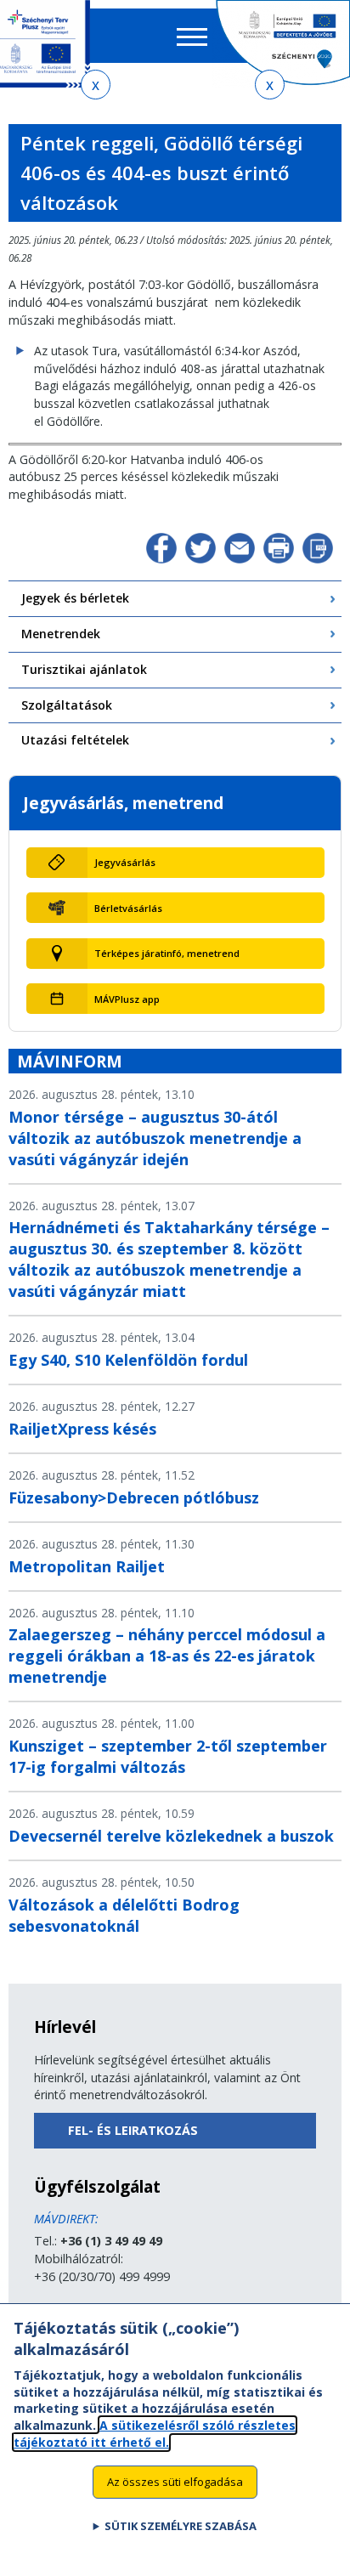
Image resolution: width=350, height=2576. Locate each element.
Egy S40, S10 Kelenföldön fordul (128, 1360)
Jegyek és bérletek (75, 598)
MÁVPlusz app (127, 999)
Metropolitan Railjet (87, 1566)
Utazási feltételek (75, 740)
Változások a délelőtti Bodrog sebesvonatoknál (124, 1915)
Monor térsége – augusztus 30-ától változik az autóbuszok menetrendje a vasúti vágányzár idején (155, 1138)
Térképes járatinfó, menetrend (167, 953)
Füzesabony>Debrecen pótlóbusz (134, 1497)
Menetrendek (61, 634)
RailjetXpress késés (82, 1429)
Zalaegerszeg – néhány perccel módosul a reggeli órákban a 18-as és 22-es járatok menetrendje (167, 1656)
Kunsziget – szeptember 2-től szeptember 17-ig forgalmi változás (168, 1756)
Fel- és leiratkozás (133, 2130)
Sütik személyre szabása (181, 2526)
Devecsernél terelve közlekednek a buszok (171, 1836)
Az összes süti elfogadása (175, 2482)
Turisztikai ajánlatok (84, 669)
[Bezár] (96, 85)
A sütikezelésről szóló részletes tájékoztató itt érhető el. (155, 2434)
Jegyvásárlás (125, 862)
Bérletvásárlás (128, 908)
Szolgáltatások (67, 705)
